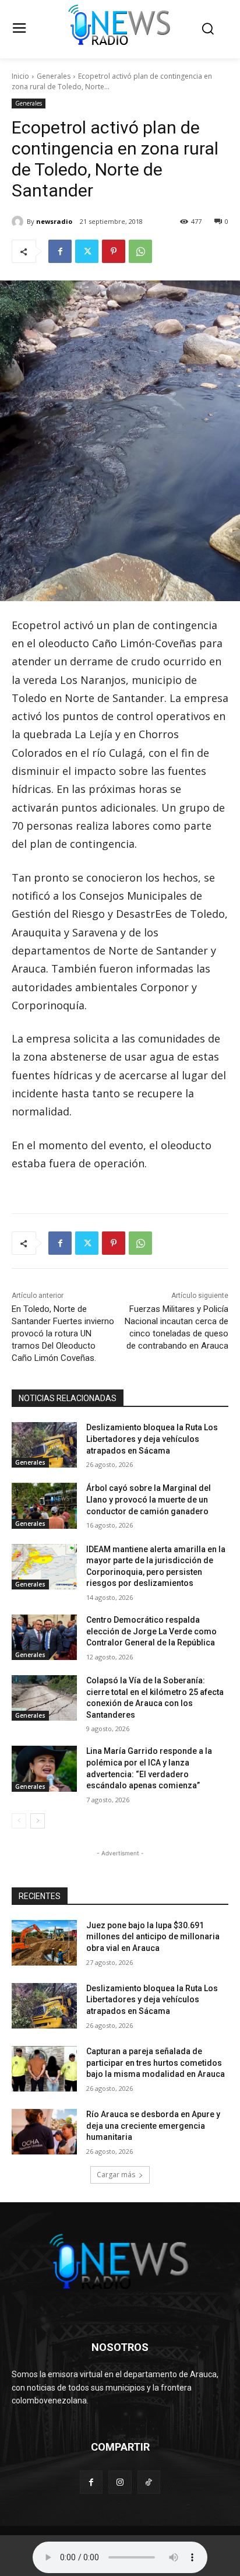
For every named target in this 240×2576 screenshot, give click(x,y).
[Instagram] (120, 2482)
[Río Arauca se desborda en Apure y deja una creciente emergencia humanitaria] (44, 2132)
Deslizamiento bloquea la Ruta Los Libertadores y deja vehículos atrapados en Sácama (152, 1439)
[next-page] (38, 1821)
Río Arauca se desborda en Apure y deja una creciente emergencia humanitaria (153, 2126)
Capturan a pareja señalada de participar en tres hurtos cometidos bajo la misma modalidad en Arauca (156, 2063)
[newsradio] (19, 222)
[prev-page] (19, 1821)
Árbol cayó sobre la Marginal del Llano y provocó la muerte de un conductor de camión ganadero (149, 1499)
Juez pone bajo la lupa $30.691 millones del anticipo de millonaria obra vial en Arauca (153, 1937)
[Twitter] (87, 251)
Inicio (20, 76)
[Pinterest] (114, 251)
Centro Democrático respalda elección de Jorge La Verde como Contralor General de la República (151, 1631)
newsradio (54, 221)
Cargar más (116, 2175)
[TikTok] (149, 2482)
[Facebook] (60, 251)
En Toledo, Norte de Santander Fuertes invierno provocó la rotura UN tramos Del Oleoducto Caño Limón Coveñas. (63, 1333)
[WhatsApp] (140, 251)
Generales (54, 76)
